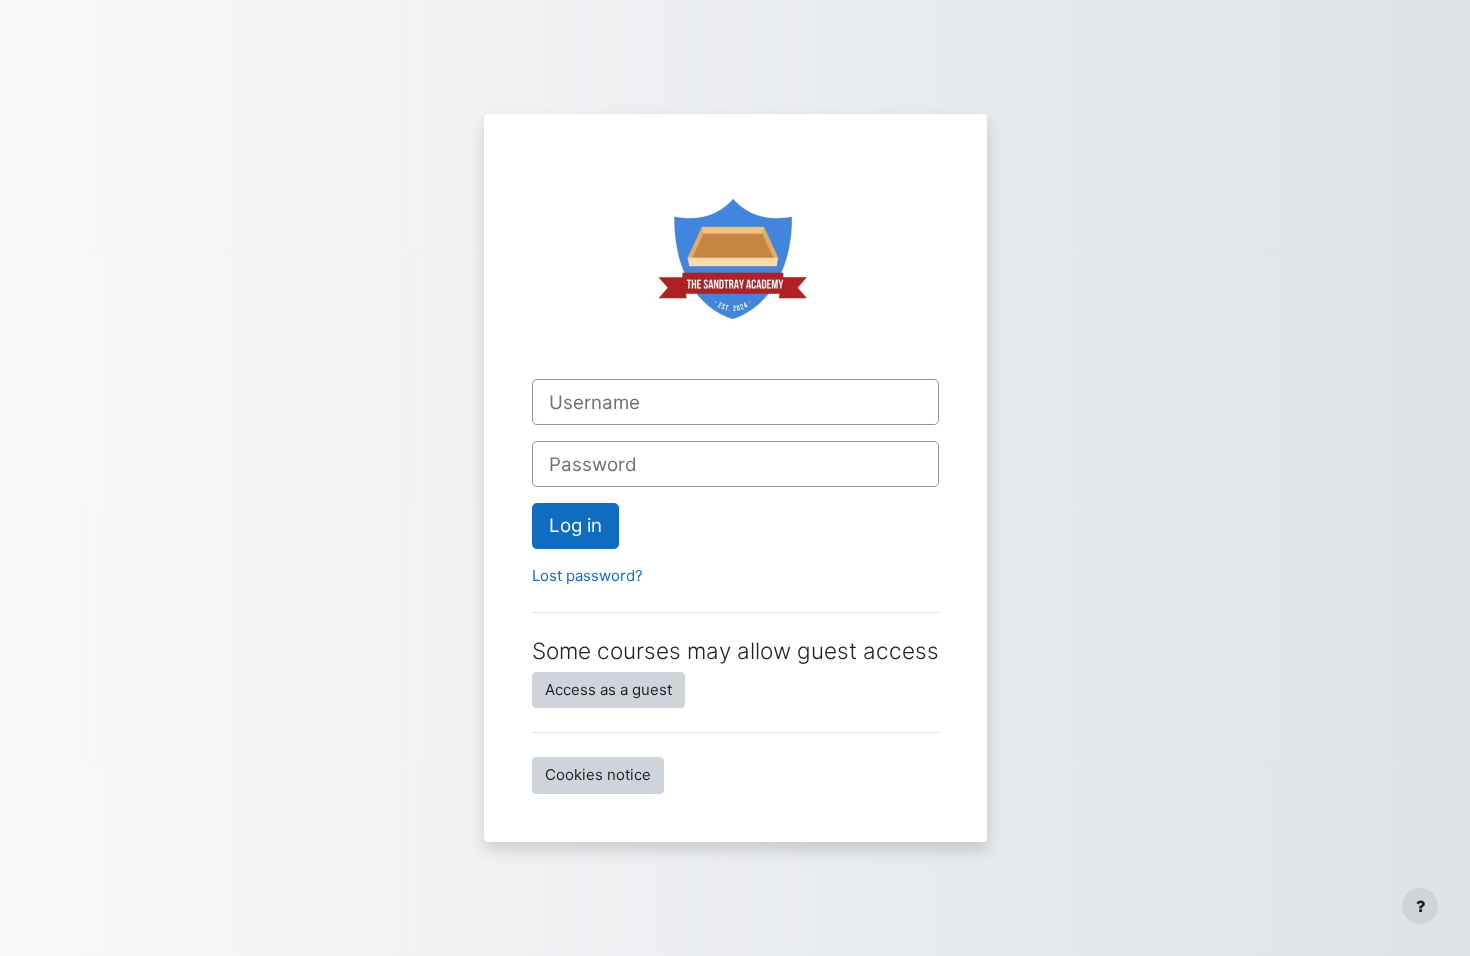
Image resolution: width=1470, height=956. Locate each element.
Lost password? (587, 575)
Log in (575, 525)
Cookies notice (598, 774)
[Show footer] (1420, 906)
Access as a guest (608, 689)
